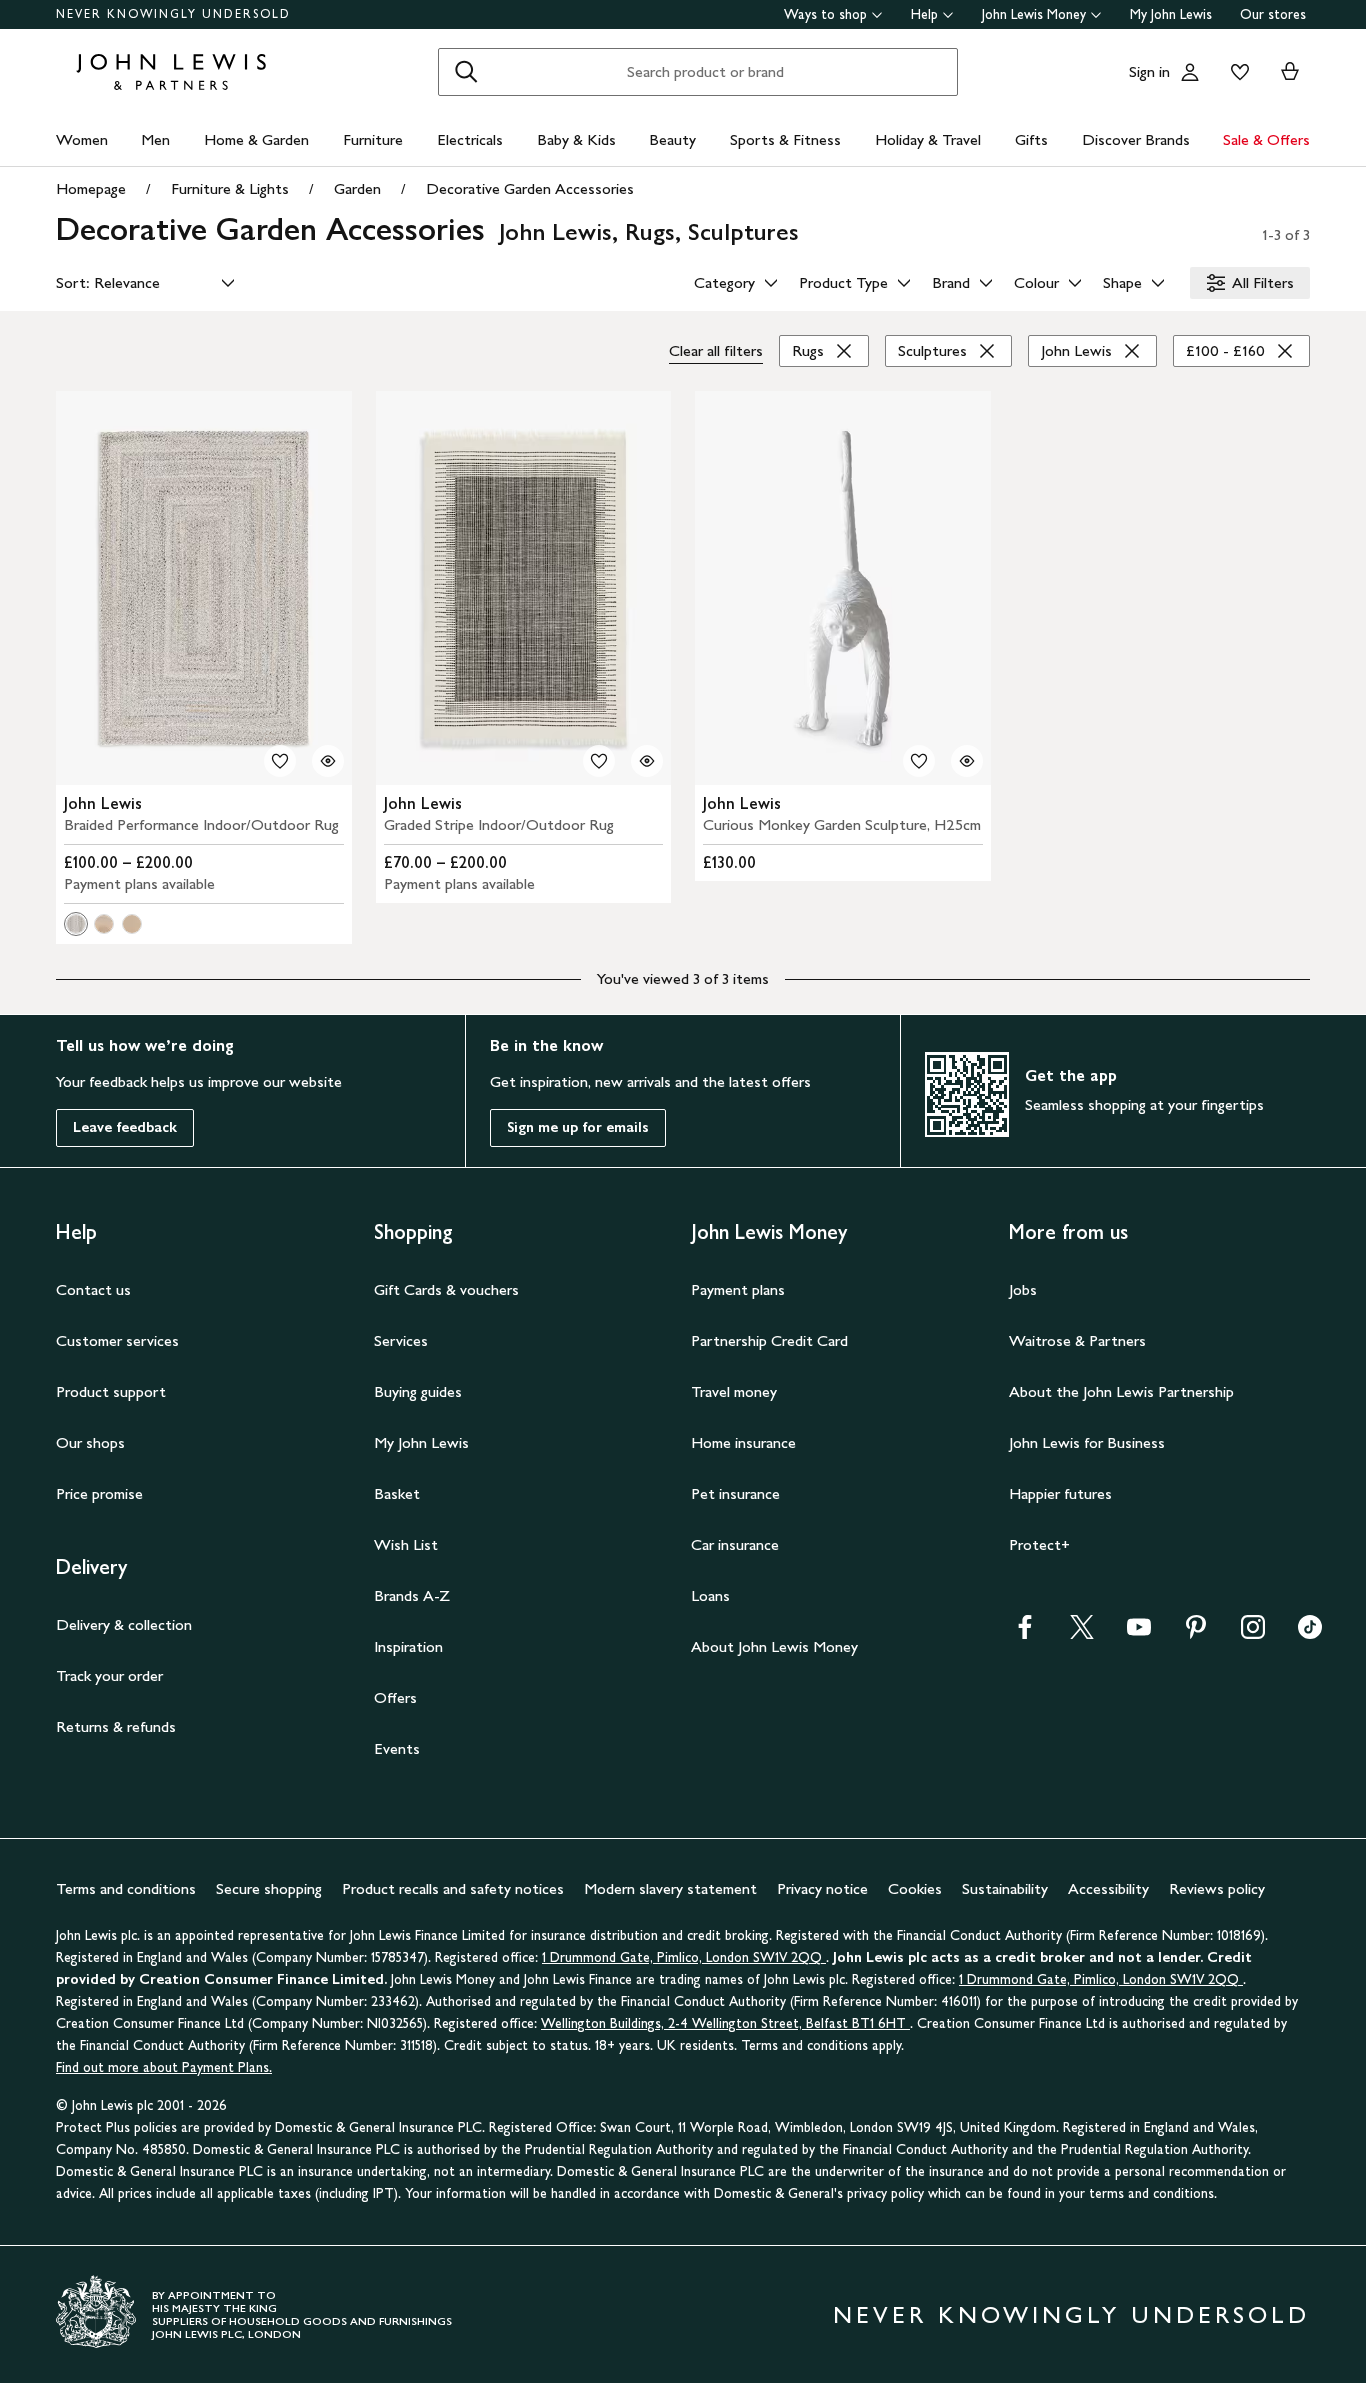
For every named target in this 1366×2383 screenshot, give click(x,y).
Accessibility (1108, 1888)
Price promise (99, 1493)
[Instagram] (1253, 1633)
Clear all (716, 350)
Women (82, 139)
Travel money (734, 1391)
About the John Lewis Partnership (1121, 1391)
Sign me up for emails (578, 1127)
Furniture (373, 139)
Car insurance (735, 1544)
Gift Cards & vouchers (446, 1289)
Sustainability (1005, 1888)
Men (155, 139)
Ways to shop (825, 14)
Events (397, 1748)
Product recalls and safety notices (453, 1888)
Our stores (1273, 14)
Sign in (1149, 71)
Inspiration (408, 1646)
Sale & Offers (1266, 139)
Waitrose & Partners (1077, 1340)
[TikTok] (1310, 1633)
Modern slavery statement (670, 1888)
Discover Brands (1136, 139)
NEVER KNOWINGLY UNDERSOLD (173, 14)
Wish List (406, 1544)
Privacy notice (822, 1888)
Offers (395, 1697)
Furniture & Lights (230, 188)
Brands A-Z (412, 1595)
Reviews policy (1217, 1888)
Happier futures (1060, 1493)
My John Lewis (1171, 14)
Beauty (672, 139)
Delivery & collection (124, 1624)
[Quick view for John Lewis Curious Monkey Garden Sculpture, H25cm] (967, 761)
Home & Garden (256, 139)
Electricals (470, 139)
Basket (397, 1493)
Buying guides (418, 1391)
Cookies (915, 1888)
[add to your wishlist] (280, 761)
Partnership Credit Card (769, 1340)
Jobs (1023, 1289)
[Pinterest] (1196, 1633)
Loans (710, 1595)
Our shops (90, 1442)
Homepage (91, 188)
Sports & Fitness (785, 139)
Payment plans (738, 1289)
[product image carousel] (204, 588)
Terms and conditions (126, 1888)
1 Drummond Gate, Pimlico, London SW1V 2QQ (684, 1957)
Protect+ (1039, 1544)
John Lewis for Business (1087, 1442)
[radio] (76, 924)
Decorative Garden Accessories (530, 188)
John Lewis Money (1034, 14)
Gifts (1031, 139)
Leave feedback (125, 1127)
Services (401, 1340)
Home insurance (743, 1442)
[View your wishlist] (1236, 72)
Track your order (109, 1675)
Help (924, 14)
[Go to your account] (1190, 72)
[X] (1082, 1633)
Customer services (117, 1340)
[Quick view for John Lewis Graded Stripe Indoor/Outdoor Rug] (647, 761)
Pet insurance (735, 1493)
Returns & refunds (116, 1726)
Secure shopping (269, 1888)
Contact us (93, 1289)
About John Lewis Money (774, 1646)
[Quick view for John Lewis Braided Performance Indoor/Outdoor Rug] (328, 761)
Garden (357, 188)
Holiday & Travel (928, 139)
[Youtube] (1139, 1633)
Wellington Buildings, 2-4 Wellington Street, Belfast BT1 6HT (725, 2023)
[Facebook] (1025, 1633)
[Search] (466, 72)
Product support (111, 1391)
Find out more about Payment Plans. (164, 2067)
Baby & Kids (576, 139)
